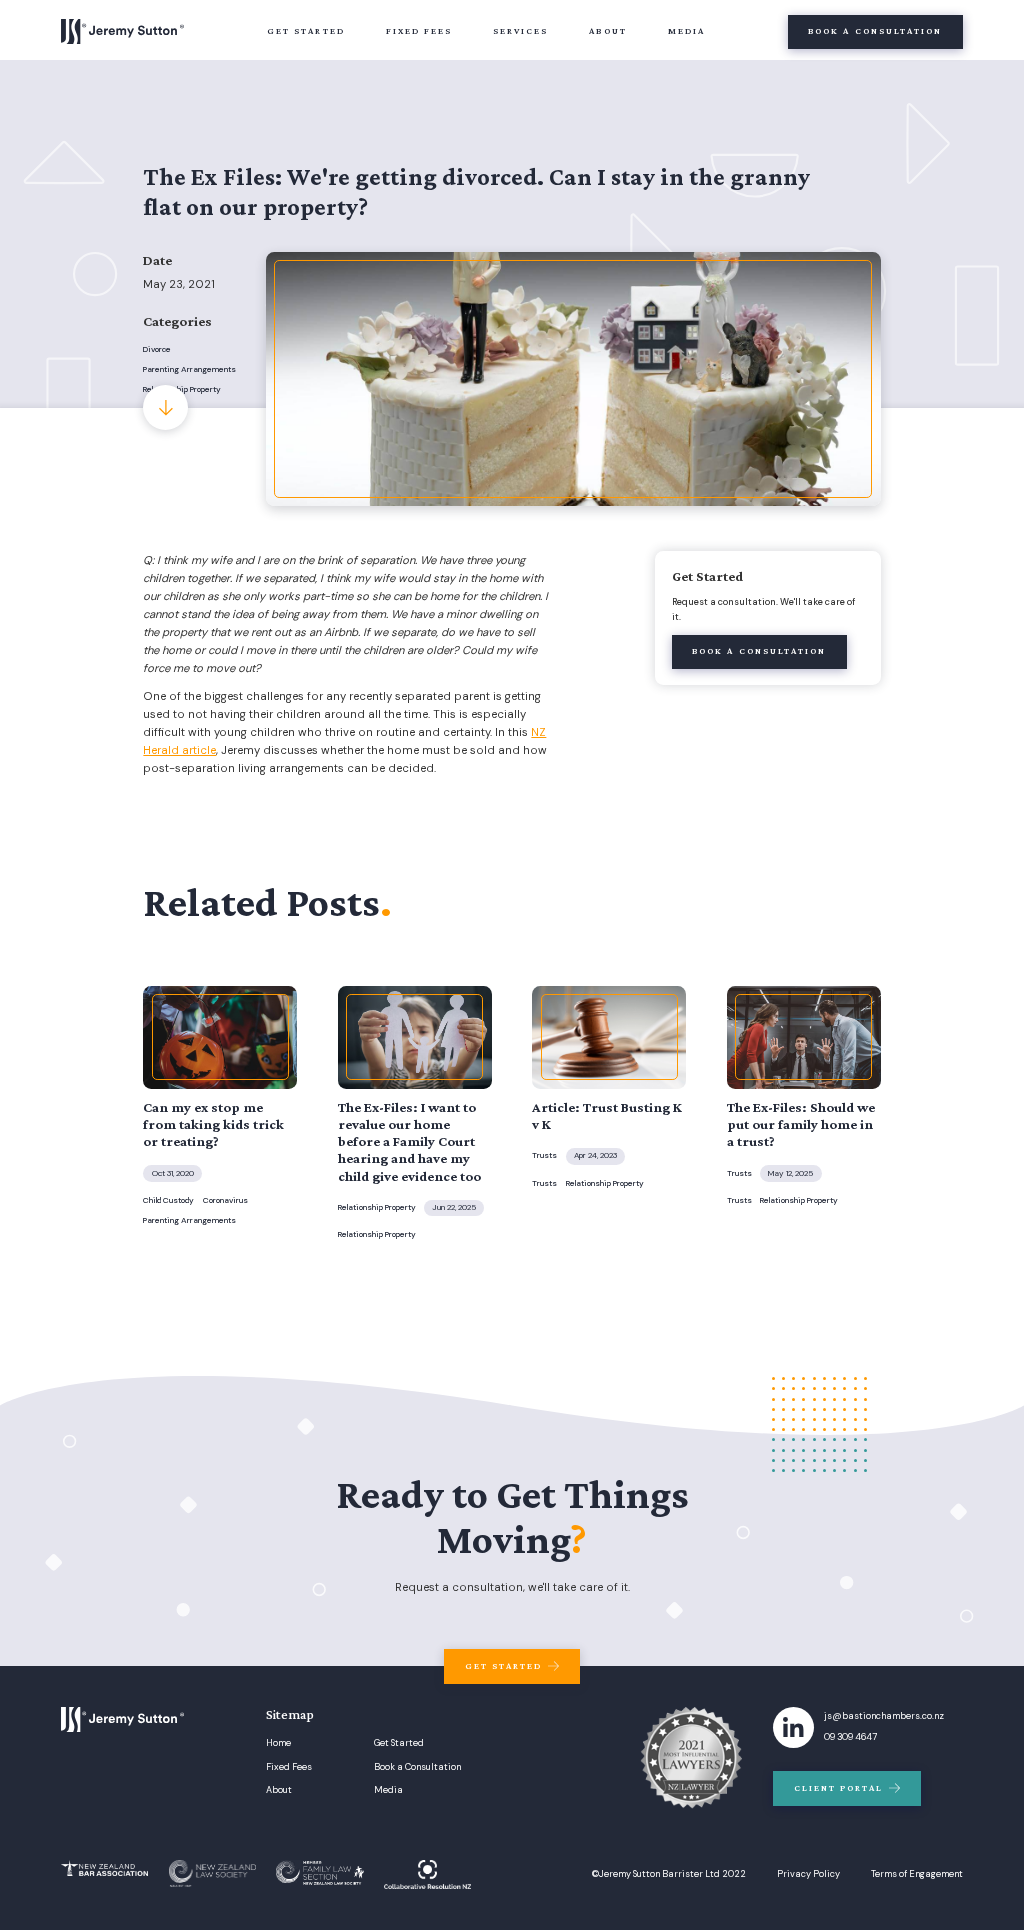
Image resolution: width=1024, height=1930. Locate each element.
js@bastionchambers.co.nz (884, 1716)
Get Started (306, 31)
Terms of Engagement (917, 1874)
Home (278, 1743)
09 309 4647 (850, 1737)
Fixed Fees (419, 31)
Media (686, 31)
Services (520, 31)
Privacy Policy (808, 1874)
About (607, 31)
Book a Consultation (417, 1767)
